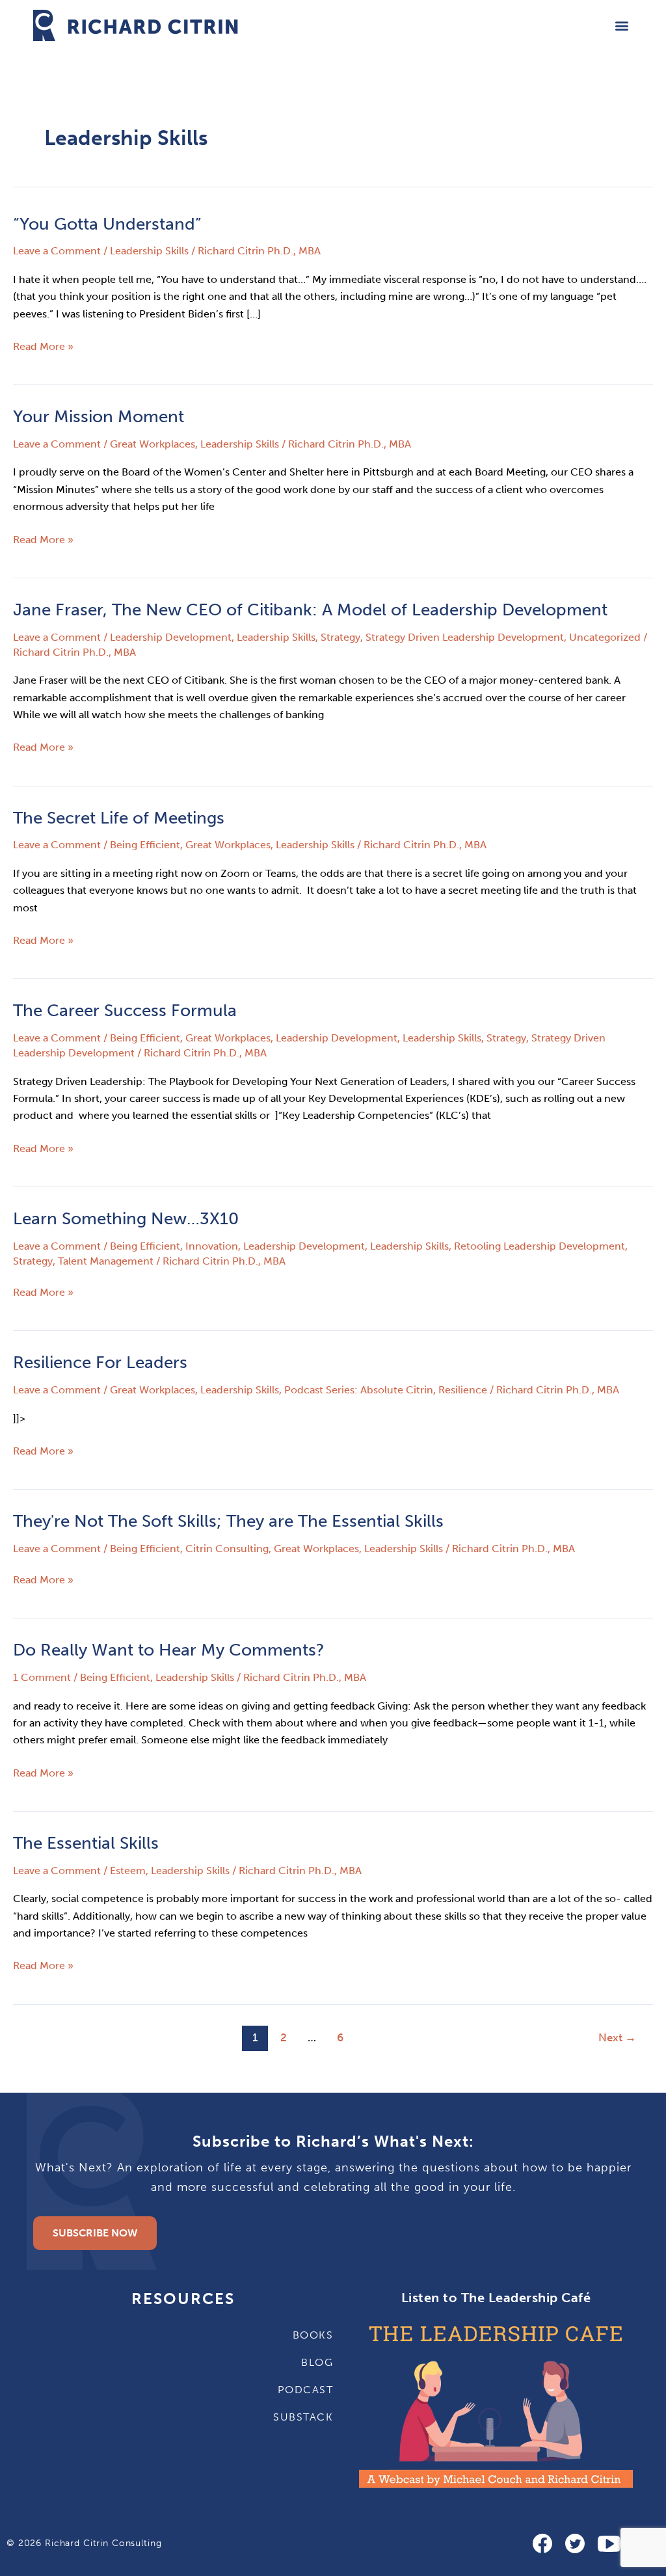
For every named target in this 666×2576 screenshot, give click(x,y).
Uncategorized (605, 637)
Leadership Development (171, 637)
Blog (317, 2362)
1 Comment (42, 1677)
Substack (303, 2417)
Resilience (463, 1390)
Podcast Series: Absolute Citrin (359, 1390)
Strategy (340, 637)
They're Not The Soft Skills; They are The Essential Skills (228, 1521)
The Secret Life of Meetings (119, 818)
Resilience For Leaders (100, 1362)
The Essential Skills (86, 1843)
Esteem (128, 1871)
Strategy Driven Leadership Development (465, 637)
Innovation (212, 1246)
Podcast (305, 2390)
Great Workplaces (153, 444)
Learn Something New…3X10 (126, 1219)
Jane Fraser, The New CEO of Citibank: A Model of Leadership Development (310, 610)
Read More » (43, 345)
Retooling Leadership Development (539, 1246)
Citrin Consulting (227, 1549)
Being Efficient (145, 845)
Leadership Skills (149, 251)
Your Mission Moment (99, 417)
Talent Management (106, 1261)
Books (313, 2335)
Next (617, 2037)
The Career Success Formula (125, 1011)
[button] (622, 25)
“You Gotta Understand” (107, 224)
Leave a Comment (57, 251)
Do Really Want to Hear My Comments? (169, 1650)
